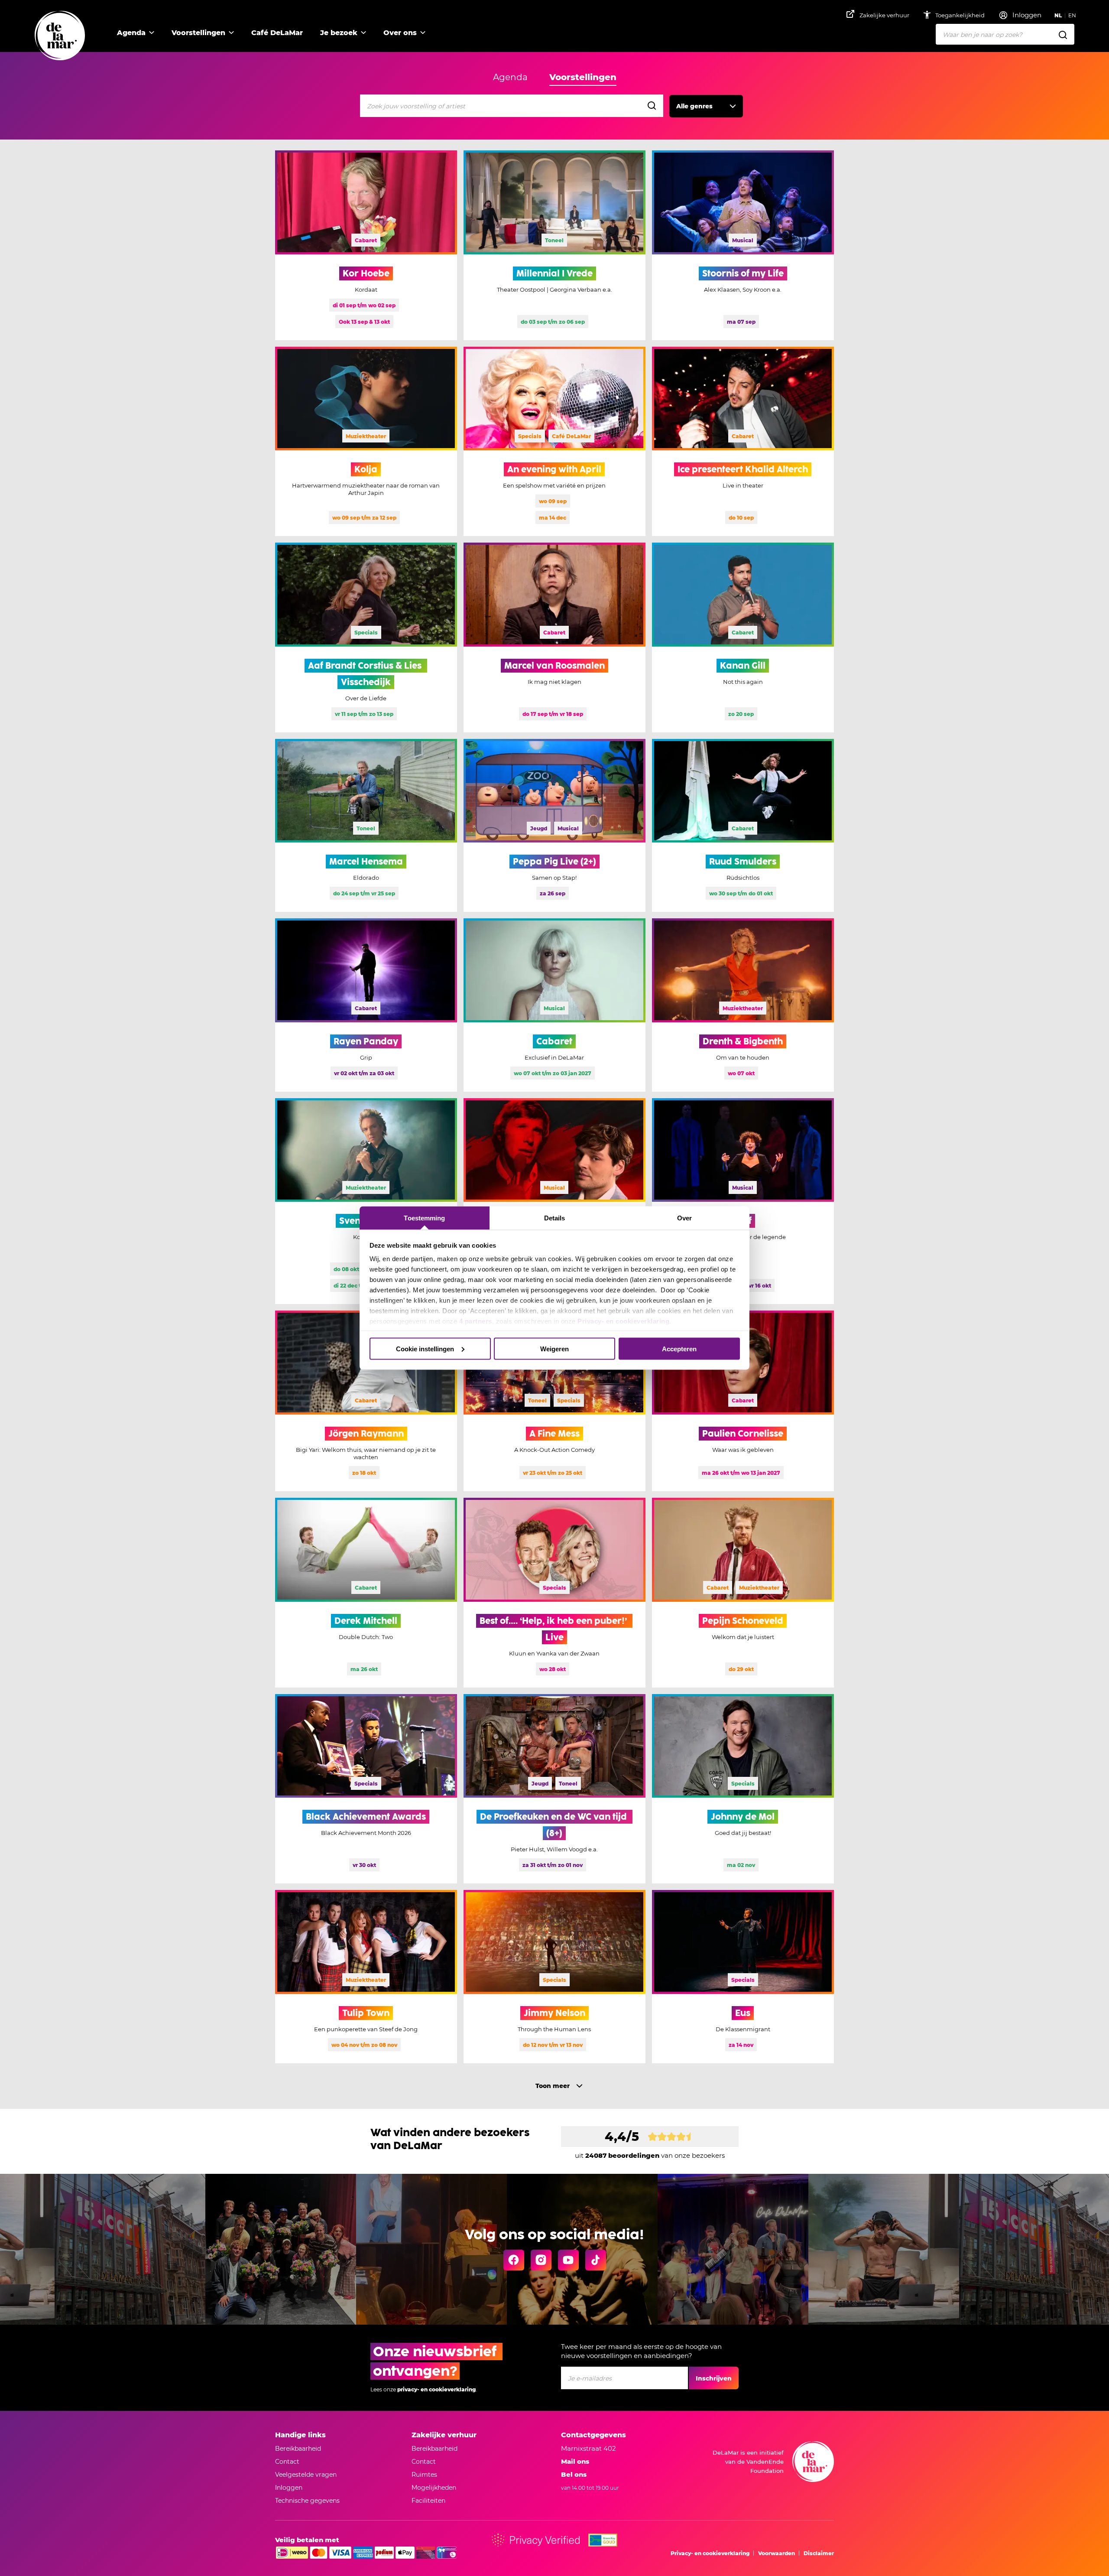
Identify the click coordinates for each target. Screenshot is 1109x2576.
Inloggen (289, 2488)
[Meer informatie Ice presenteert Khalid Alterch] (743, 442)
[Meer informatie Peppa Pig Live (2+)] (554, 826)
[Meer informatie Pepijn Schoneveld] (743, 1593)
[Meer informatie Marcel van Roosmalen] (554, 637)
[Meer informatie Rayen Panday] (366, 1005)
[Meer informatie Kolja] (366, 442)
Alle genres (694, 106)
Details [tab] (555, 1218)
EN (1072, 15)
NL (1058, 15)
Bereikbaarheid (298, 2449)
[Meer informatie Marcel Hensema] (366, 826)
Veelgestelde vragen (306, 2475)
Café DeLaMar (277, 33)
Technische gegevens (307, 2501)
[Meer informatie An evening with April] (554, 442)
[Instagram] (541, 2260)
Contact (287, 2462)
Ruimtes (424, 2475)
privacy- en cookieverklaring (436, 2389)
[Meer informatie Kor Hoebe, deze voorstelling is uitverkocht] (366, 245)
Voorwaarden (777, 2553)
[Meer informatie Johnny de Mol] (743, 1789)
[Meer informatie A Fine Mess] (554, 1401)
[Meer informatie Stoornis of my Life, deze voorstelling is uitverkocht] (743, 245)
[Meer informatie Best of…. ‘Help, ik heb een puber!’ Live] (554, 1593)
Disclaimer (819, 2553)
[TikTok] (596, 2260)
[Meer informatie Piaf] (743, 1201)
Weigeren (554, 1348)
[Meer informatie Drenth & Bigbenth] (743, 1005)
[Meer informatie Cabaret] (554, 1005)
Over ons (400, 33)
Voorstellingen (198, 33)
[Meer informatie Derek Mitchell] (366, 1593)
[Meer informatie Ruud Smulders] (743, 826)
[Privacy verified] (536, 2540)
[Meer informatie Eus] (743, 1977)
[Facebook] (514, 2260)
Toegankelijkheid (961, 15)
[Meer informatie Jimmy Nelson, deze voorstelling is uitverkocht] (554, 1977)
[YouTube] (568, 2260)
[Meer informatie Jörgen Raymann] (366, 1401)
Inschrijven (714, 2378)
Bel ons (574, 2474)
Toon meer (553, 2086)
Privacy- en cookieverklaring (623, 1321)
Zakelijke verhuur (884, 15)
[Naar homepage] (60, 36)
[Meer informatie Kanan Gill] (743, 637)
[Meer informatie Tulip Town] (366, 1977)
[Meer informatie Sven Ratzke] (366, 1201)
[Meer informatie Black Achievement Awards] (366, 1789)
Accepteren (679, 1348)
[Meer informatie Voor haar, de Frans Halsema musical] (554, 1201)
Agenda (131, 33)
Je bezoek (339, 33)
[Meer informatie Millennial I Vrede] (554, 245)
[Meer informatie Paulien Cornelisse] (743, 1401)
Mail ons (575, 2461)
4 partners (476, 1321)
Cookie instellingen (425, 1348)
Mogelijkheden (434, 2488)
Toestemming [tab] (424, 1218)
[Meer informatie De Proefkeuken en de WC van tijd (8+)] (554, 1789)
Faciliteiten (428, 2501)
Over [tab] (684, 1218)
